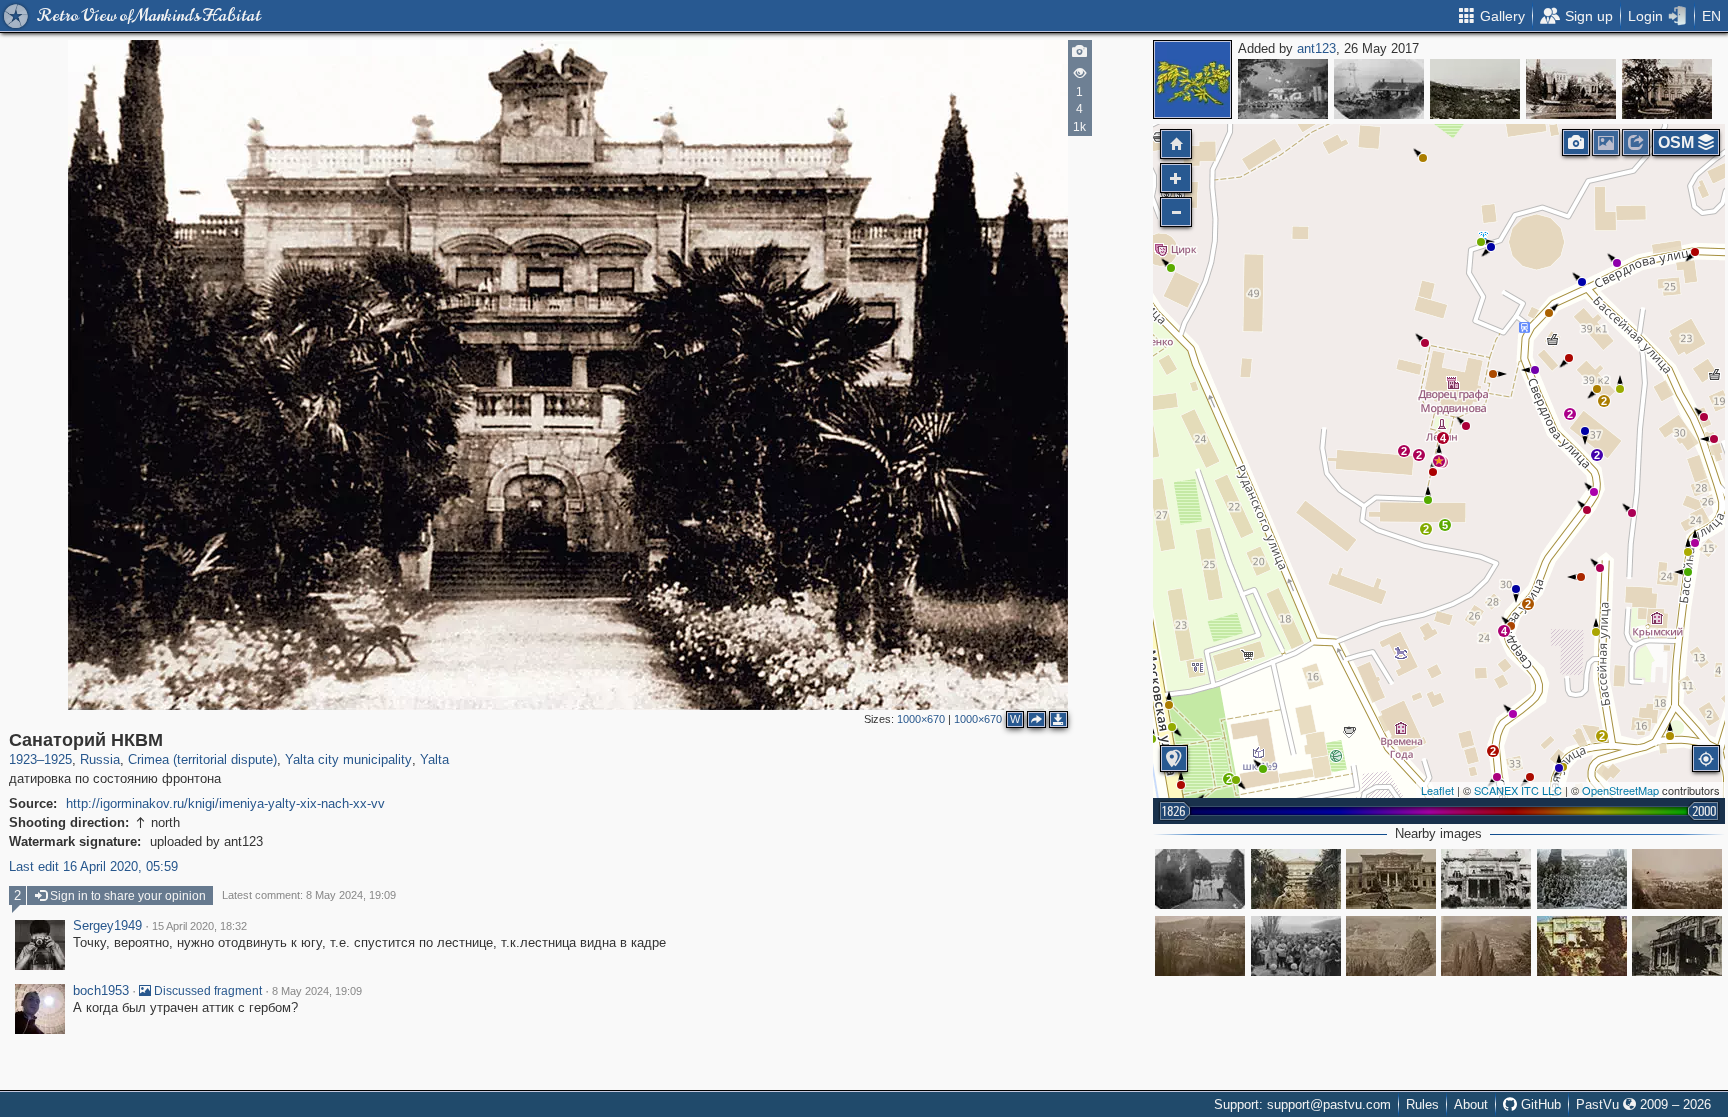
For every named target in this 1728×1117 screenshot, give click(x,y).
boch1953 (101, 991)
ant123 (1316, 48)
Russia (100, 759)
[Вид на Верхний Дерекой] (1486, 946)
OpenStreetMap (1620, 790)
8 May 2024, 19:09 (317, 991)
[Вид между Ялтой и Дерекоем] (1200, 946)
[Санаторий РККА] (1200, 879)
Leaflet (1437, 790)
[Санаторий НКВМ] (1439, 461)
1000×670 (921, 719)
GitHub (1539, 1104)
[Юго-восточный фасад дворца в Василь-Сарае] (1667, 89)
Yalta (434, 759)
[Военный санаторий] (1582, 946)
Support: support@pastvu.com (1302, 1104)
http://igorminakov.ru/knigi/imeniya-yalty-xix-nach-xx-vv (225, 803)
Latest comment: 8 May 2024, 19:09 (309, 895)
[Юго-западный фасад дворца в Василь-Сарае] (1571, 89)
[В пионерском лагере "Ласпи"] (1283, 89)
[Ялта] (1475, 89)
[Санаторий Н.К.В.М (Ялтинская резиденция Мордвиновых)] (1391, 879)
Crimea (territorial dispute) (202, 759)
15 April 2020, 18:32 (199, 926)
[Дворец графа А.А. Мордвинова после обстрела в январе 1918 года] (1486, 879)
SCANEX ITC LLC (1518, 790)
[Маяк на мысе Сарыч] (1379, 89)
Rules (1422, 1104)
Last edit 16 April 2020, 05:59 (93, 866)
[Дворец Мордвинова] (1582, 879)
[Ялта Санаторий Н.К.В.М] (1677, 946)
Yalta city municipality (348, 759)
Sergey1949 (107, 926)
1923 (23, 759)
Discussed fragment (206, 991)
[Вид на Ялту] (1677, 879)
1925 (58, 759)
